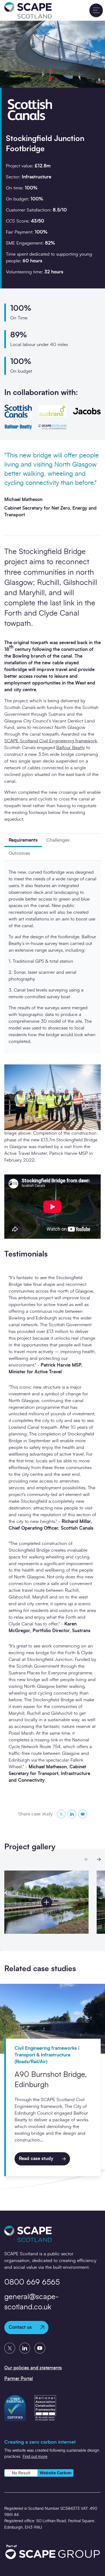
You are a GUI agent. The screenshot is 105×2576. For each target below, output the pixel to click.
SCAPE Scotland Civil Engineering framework (51, 741)
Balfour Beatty (71, 748)
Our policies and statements (33, 2368)
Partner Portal (19, 2379)
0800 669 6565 (32, 2282)
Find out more (35, 2457)
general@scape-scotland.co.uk (31, 2302)
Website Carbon (55, 2473)
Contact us (20, 2327)
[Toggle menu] (96, 10)
